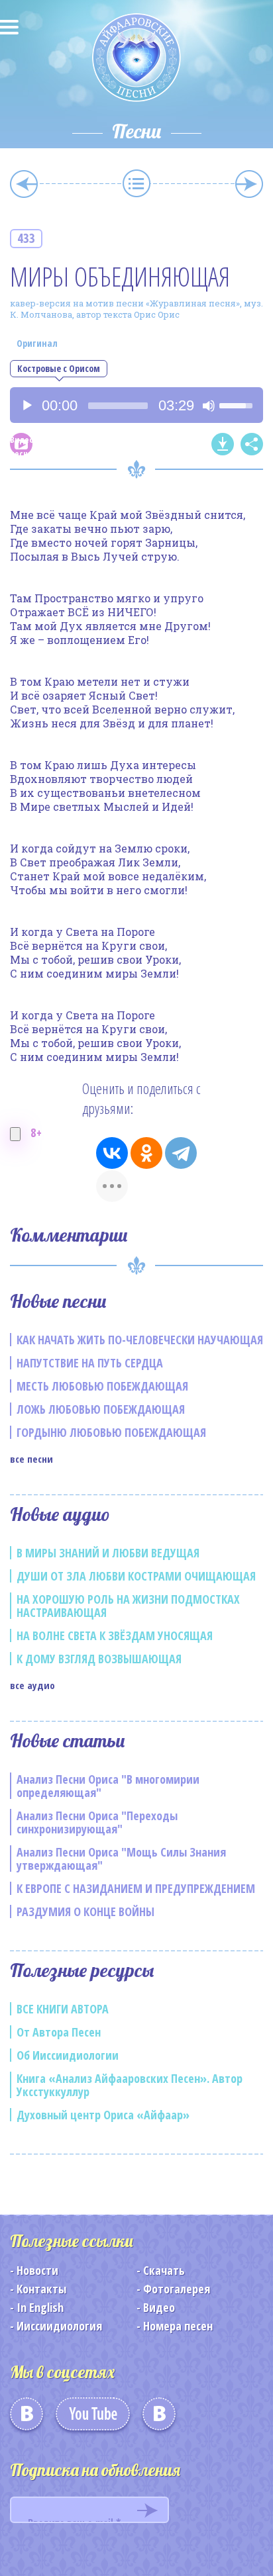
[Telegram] (181, 1153)
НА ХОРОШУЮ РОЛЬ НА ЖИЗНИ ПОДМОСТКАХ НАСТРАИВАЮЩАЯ (128, 1606)
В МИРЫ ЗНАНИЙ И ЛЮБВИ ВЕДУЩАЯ (108, 1553)
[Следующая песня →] (249, 184)
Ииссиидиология (59, 2326)
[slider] (118, 406)
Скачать (164, 2270)
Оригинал (37, 343)
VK (27, 2418)
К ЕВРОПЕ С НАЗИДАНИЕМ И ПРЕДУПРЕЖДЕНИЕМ (136, 1888)
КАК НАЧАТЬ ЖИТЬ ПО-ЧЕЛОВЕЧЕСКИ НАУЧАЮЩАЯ (140, 1340)
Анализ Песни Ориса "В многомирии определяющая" (108, 1786)
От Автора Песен (59, 2032)
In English (40, 2307)
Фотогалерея (177, 2289)
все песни (31, 1459)
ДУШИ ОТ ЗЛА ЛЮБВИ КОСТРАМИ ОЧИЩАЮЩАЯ (136, 1576)
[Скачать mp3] (223, 444)
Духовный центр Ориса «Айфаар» (103, 2115)
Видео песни (21, 444)
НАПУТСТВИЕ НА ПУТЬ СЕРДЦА (90, 1363)
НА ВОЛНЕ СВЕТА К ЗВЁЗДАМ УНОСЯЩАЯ (115, 1635)
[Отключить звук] (209, 406)
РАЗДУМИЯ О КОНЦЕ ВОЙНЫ (85, 1911)
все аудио (32, 1685)
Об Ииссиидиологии (68, 2055)
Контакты (41, 2289)
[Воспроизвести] (27, 406)
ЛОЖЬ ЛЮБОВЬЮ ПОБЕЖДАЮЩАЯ (101, 1409)
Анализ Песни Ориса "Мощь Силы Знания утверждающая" (121, 1859)
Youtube (93, 2418)
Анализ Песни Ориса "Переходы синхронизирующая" (97, 1822)
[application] (136, 405)
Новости (37, 2270)
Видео (159, 2307)
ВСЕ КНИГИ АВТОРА (63, 2009)
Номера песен (178, 2326)
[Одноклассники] (146, 1153)
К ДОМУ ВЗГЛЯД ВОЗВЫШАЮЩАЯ (99, 1659)
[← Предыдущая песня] (24, 184)
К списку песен (136, 183)
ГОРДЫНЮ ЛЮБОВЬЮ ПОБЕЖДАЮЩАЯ (111, 1432)
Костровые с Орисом (59, 368)
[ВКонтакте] (112, 1153)
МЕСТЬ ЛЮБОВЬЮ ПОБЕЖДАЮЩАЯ (102, 1386)
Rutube (159, 2418)
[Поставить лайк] (15, 1134)
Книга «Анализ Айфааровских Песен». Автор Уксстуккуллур (130, 2085)
